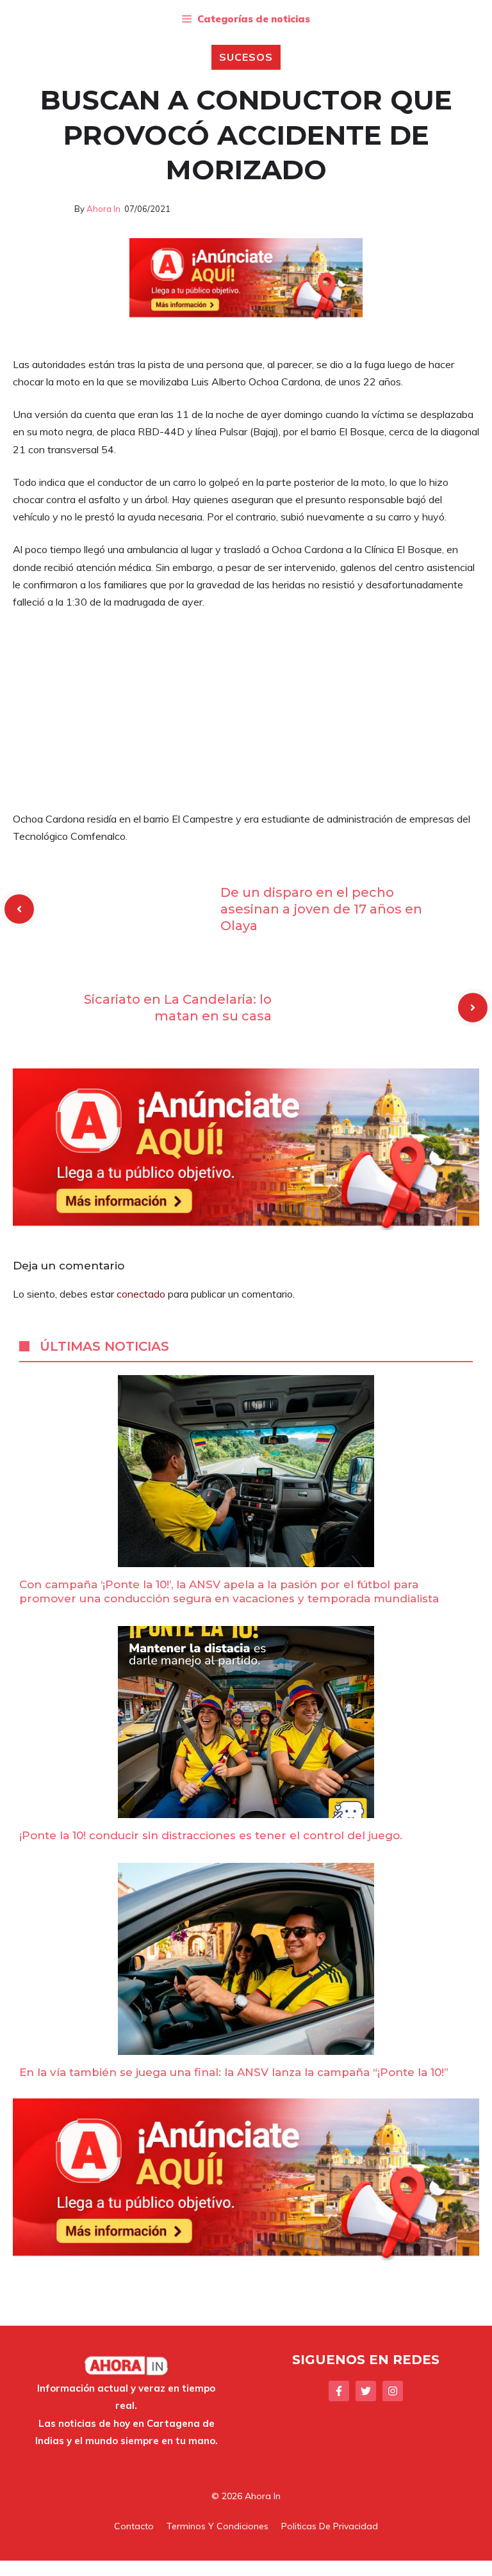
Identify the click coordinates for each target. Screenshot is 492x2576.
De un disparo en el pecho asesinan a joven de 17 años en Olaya (321, 909)
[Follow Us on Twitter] (366, 2391)
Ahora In (103, 209)
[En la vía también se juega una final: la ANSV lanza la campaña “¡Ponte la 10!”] (246, 2046)
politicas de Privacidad (330, 2526)
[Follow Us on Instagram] (393, 2391)
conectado (141, 1294)
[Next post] (473, 1008)
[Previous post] (19, 909)
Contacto (134, 2526)
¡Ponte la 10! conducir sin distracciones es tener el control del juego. (211, 1835)
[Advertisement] (246, 716)
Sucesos (246, 57)
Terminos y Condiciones (217, 2526)
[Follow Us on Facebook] (339, 2391)
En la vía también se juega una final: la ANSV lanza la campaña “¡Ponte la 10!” (234, 2072)
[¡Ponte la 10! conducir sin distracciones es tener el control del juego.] (246, 1809)
